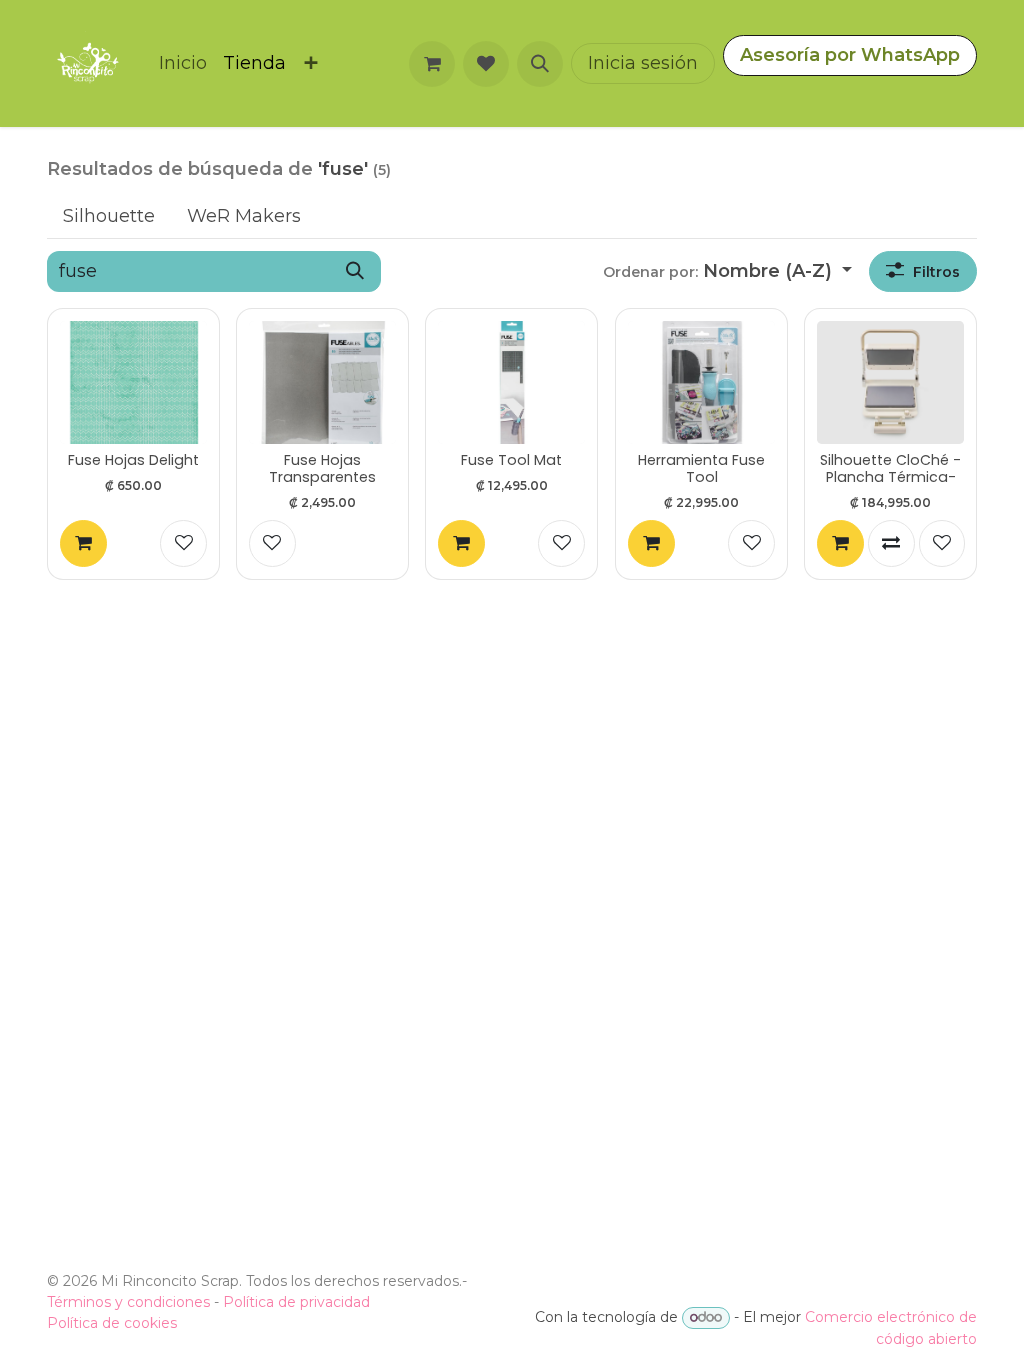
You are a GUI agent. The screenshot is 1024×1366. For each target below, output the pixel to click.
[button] (540, 64)
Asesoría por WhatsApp (850, 55)
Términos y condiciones (128, 1302)
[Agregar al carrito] (83, 543)
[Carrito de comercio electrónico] (432, 64)
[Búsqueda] (355, 271)
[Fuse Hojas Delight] (133, 382)
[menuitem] (183, 63)
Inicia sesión (643, 63)
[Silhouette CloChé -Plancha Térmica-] (890, 382)
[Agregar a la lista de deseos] (183, 543)
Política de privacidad (296, 1302)
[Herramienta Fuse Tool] (701, 382)
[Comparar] (891, 543)
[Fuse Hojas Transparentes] (322, 382)
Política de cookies (112, 1323)
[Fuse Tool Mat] (511, 382)
